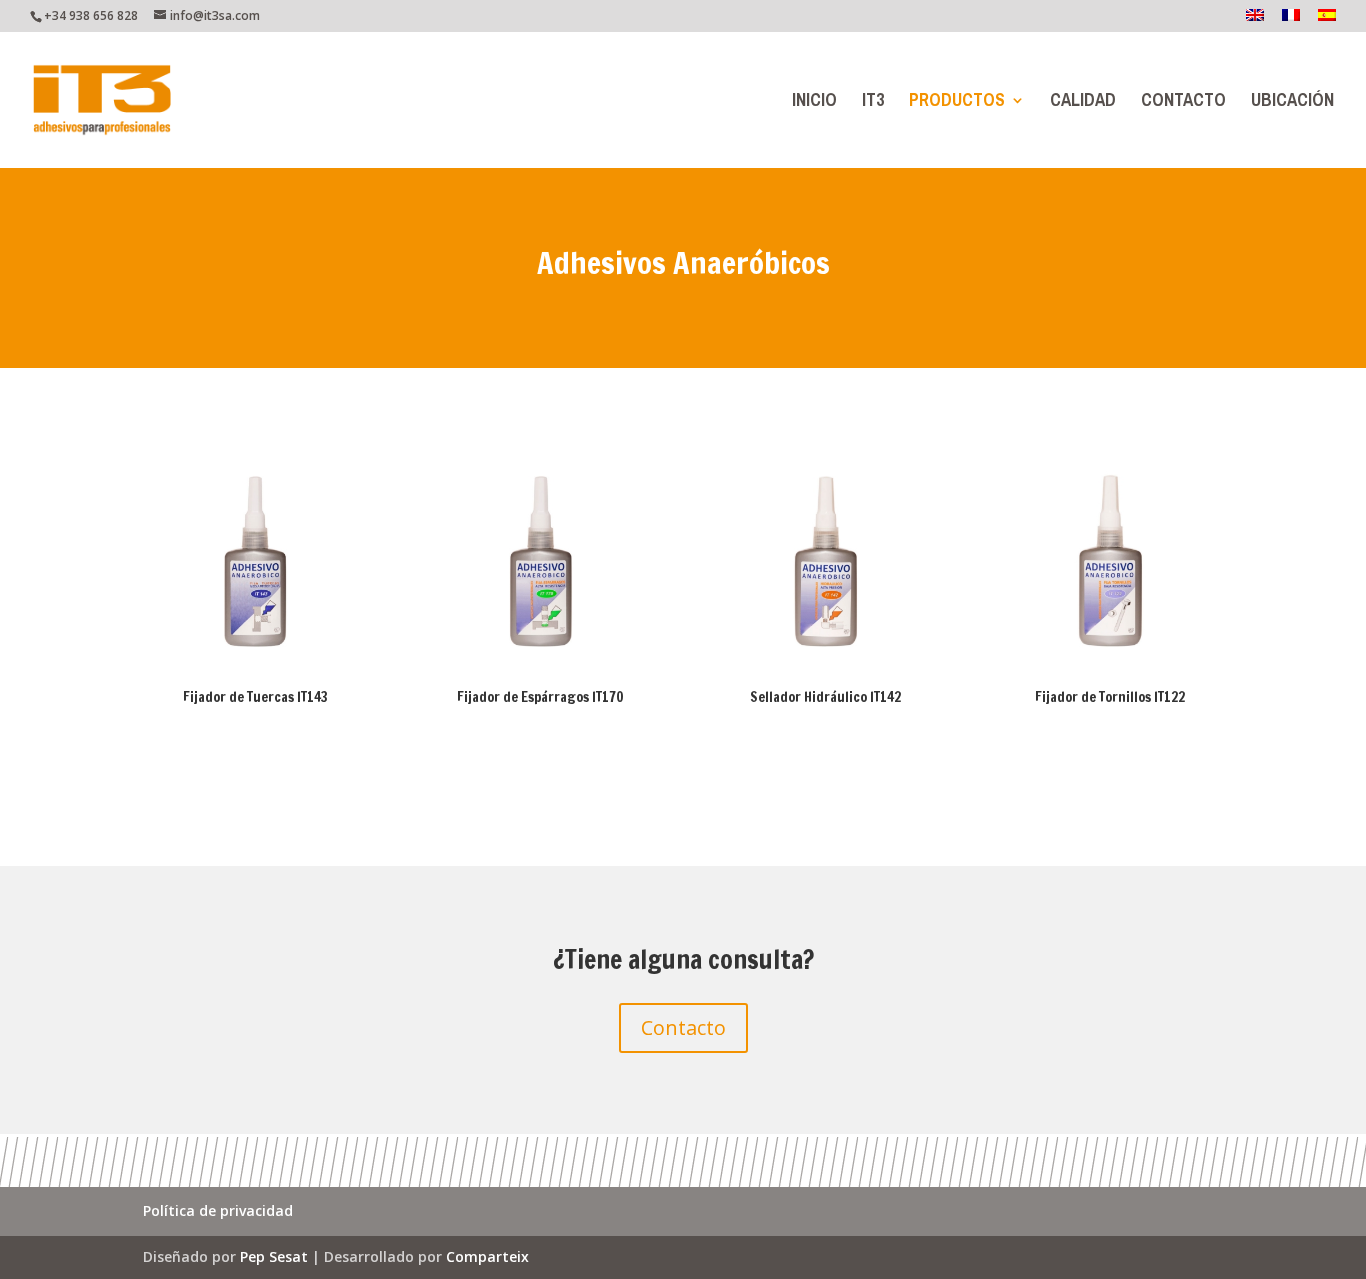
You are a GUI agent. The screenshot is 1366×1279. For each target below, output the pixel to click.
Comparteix (487, 1256)
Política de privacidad (218, 1212)
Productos (957, 104)
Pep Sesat (274, 1256)
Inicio (814, 104)
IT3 (873, 104)
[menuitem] (1255, 20)
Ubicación (1292, 104)
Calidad (1083, 104)
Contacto (1183, 104)
